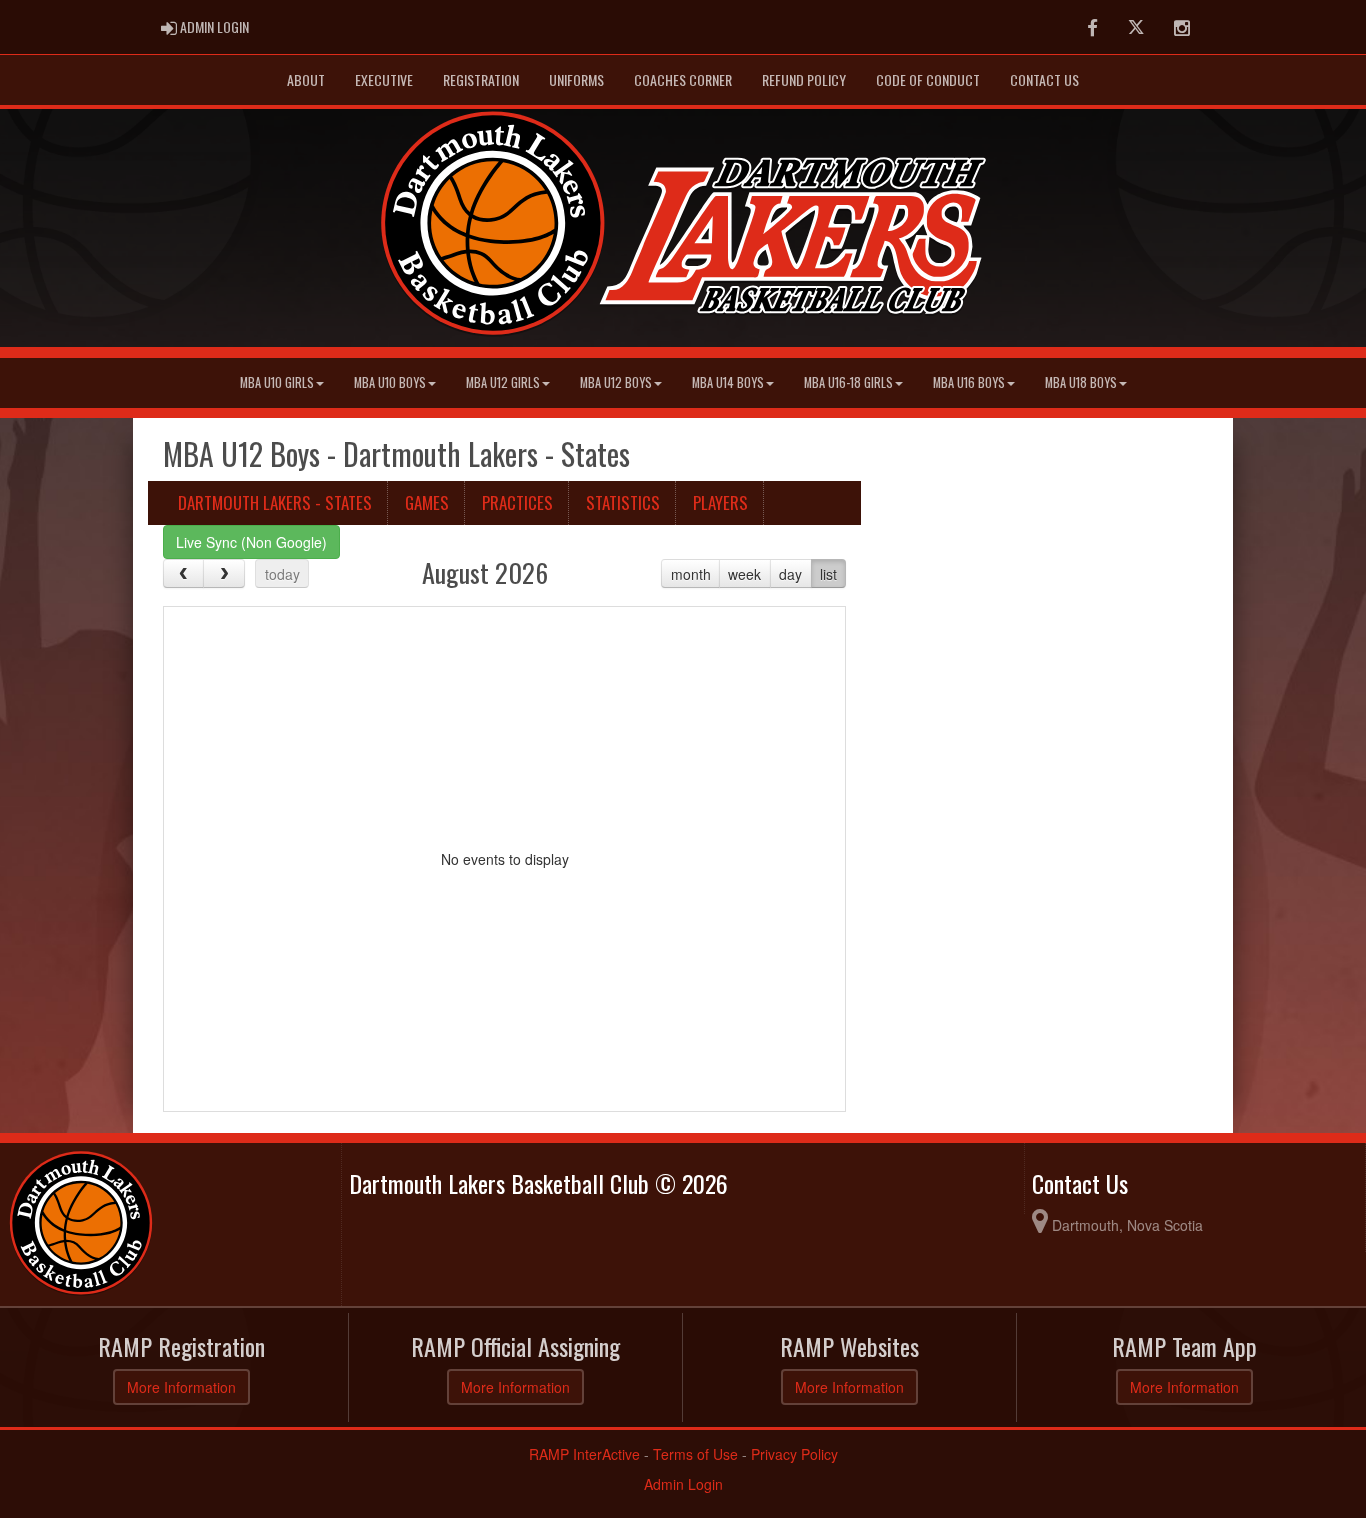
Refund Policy (804, 79)
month (691, 574)
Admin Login (683, 1484)
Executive (384, 79)
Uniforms (576, 79)
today (282, 574)
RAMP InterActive (584, 1454)
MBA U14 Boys (728, 382)
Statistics (623, 502)
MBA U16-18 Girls (848, 382)
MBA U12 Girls (503, 382)
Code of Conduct (928, 79)
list (828, 574)
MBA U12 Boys (616, 382)
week (744, 574)
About (306, 79)
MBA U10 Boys (390, 382)
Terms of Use (695, 1454)
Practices (517, 502)
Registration (481, 79)
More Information (181, 1387)
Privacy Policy (794, 1454)
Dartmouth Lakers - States (275, 502)
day (790, 574)
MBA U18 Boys (1081, 382)
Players (720, 502)
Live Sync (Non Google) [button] (251, 542)
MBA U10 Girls (277, 382)
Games (427, 502)
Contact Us (1044, 79)
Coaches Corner (683, 79)
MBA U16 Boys (969, 382)
